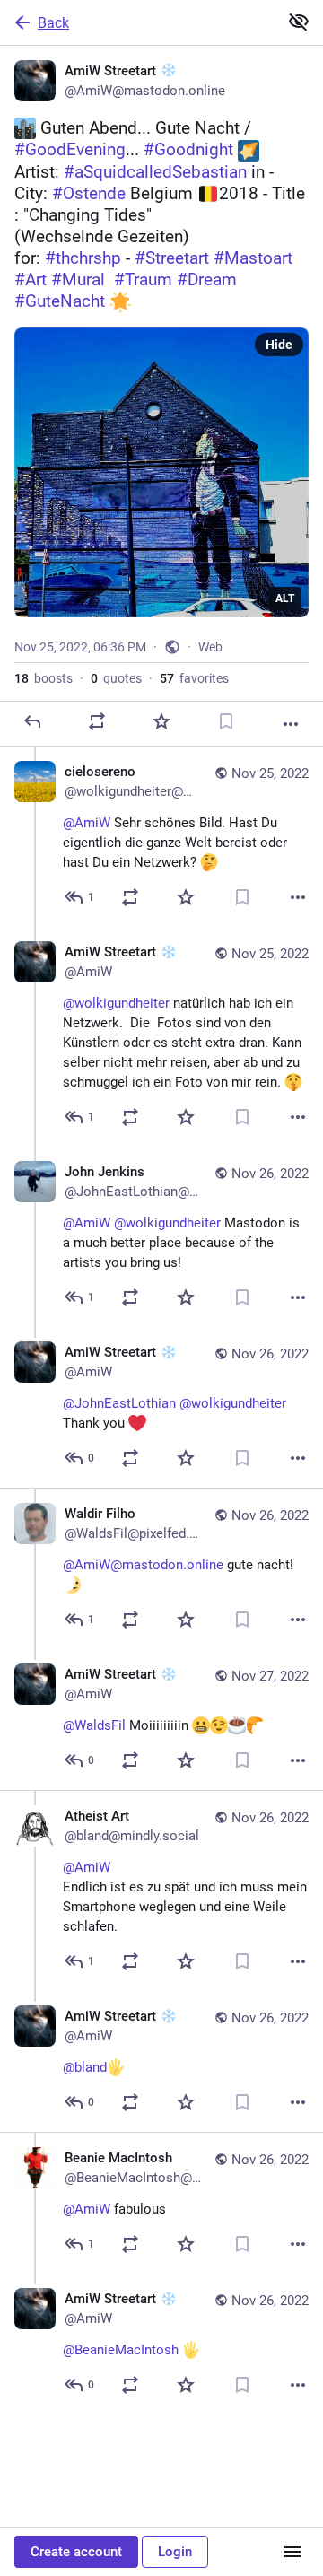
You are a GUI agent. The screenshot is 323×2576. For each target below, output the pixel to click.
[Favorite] (161, 721)
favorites (194, 678)
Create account (76, 2552)
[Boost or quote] (97, 721)
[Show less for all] (299, 22)
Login (175, 2552)
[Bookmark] (226, 721)
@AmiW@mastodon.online (143, 1565)
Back (53, 23)
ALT (285, 598)
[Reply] (32, 721)
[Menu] (292, 2552)
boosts (44, 678)
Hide (279, 345)
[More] (291, 724)
